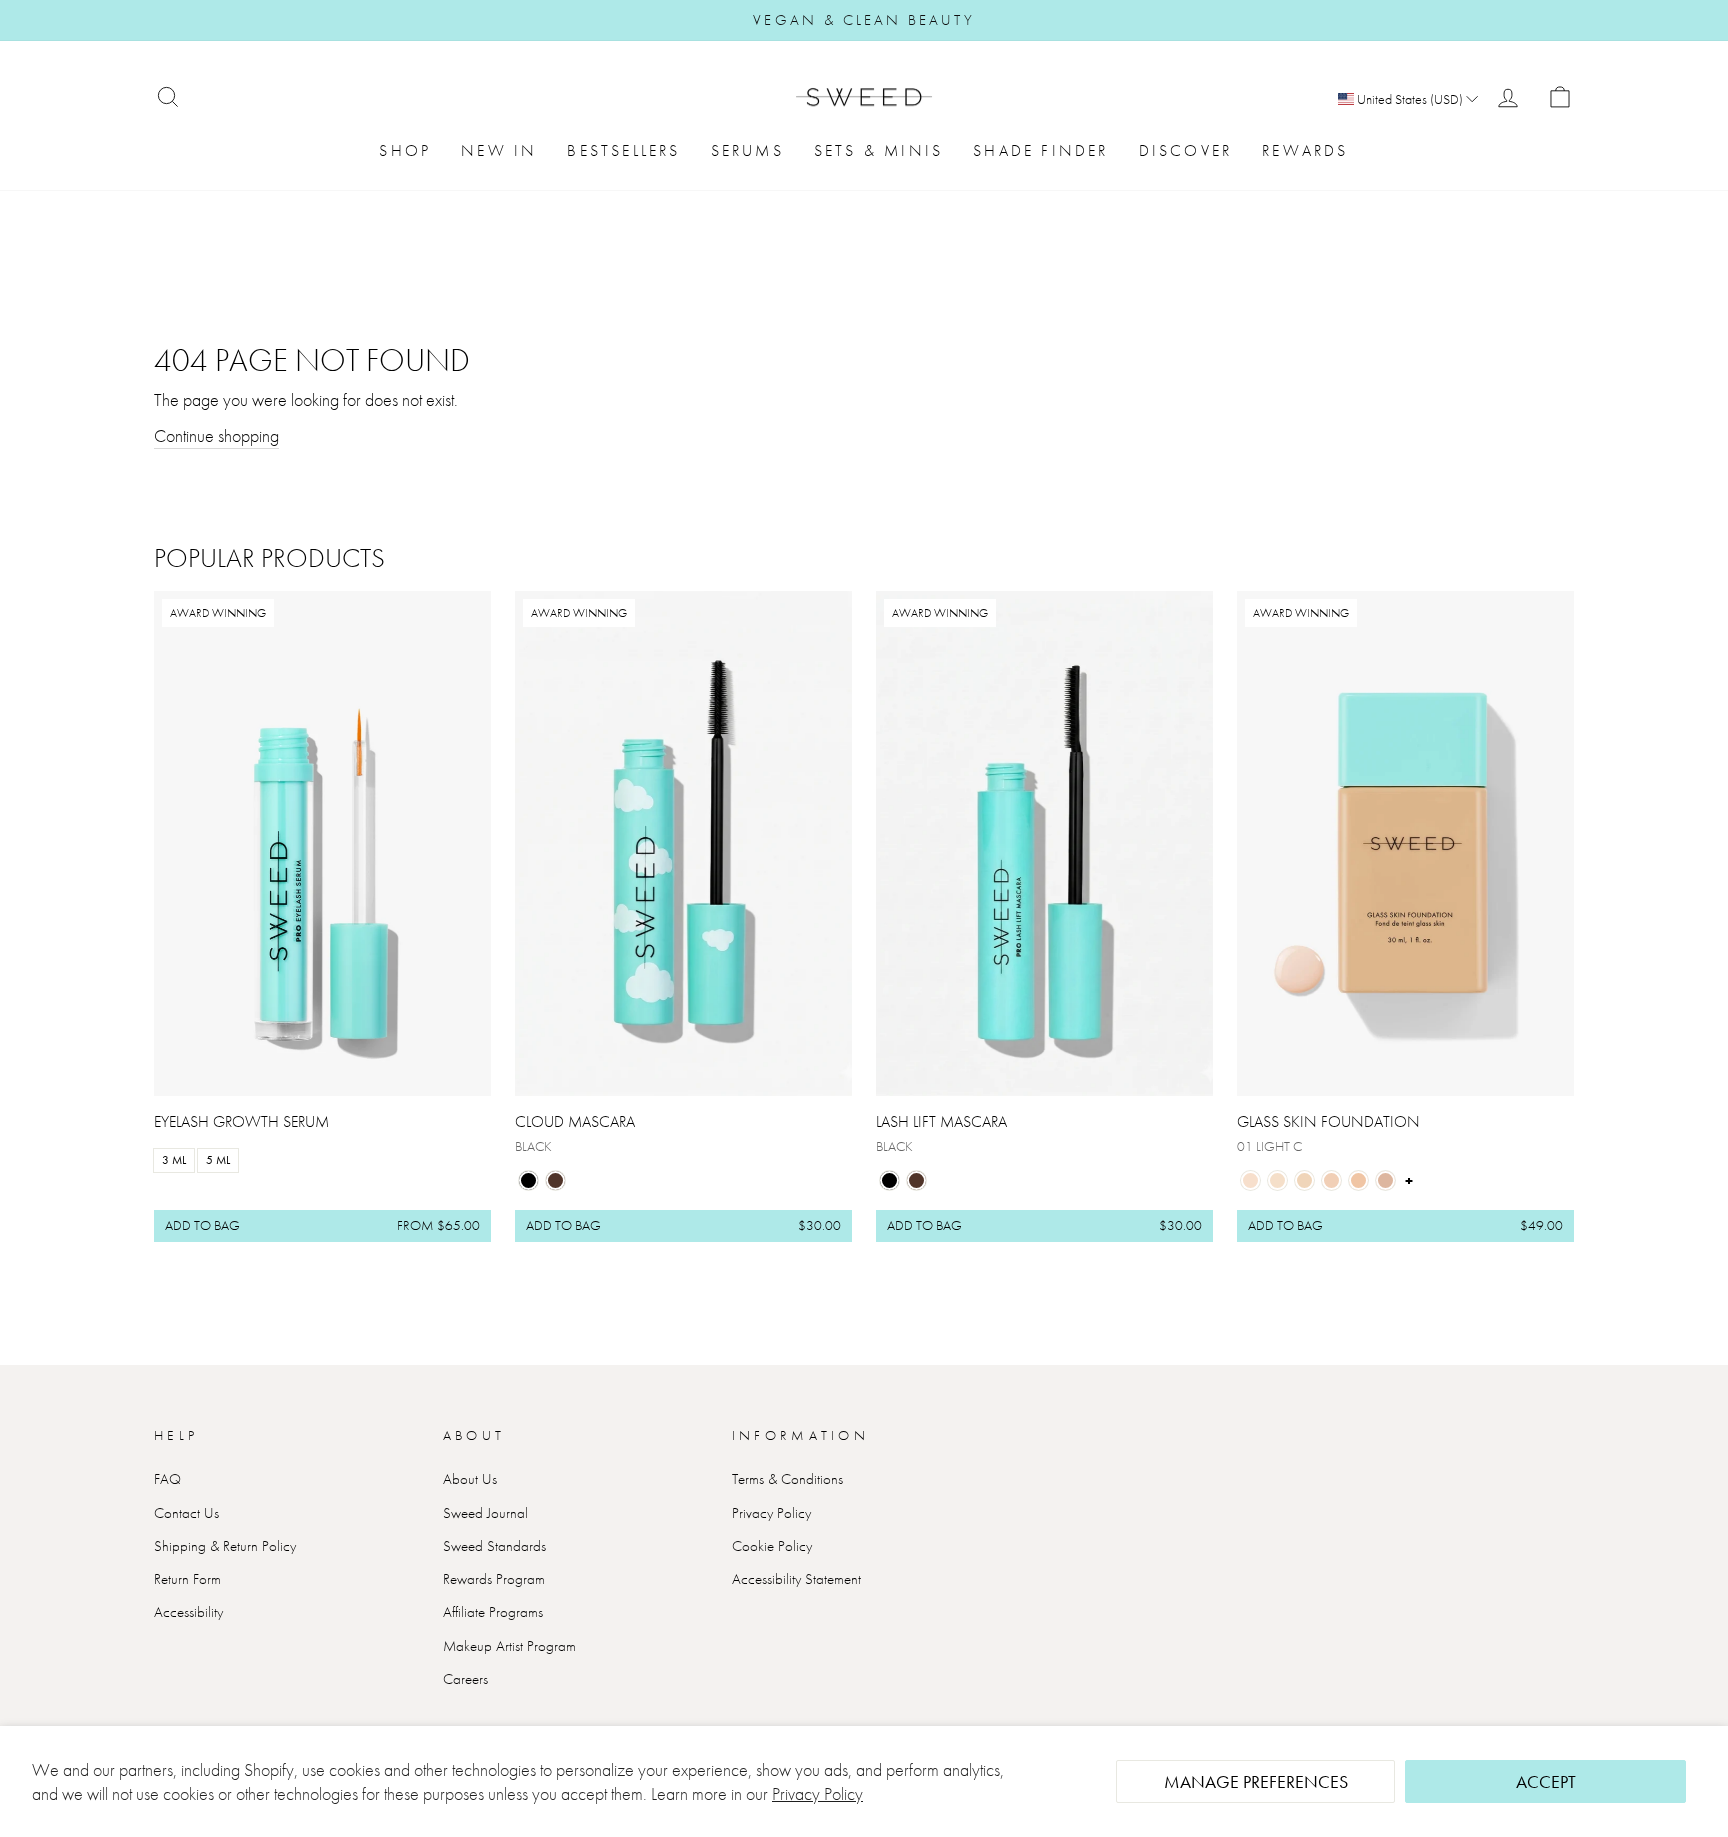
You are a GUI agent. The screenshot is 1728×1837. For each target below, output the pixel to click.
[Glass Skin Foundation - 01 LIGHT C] (1250, 1180)
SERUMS (747, 150)
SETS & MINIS (878, 150)
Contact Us (186, 1513)
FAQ (167, 1479)
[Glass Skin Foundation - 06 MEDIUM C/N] (1385, 1180)
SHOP (405, 150)
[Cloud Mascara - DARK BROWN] (555, 1180)
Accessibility (188, 1612)
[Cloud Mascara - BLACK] (528, 1180)
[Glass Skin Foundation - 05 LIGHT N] (1358, 1180)
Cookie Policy (772, 1546)
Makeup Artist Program (509, 1646)
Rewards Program (494, 1579)
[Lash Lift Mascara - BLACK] (889, 1180)
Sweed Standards (494, 1546)
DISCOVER (1186, 150)
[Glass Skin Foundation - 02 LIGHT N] (1277, 1180)
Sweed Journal (485, 1513)
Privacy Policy (817, 1793)
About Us (470, 1479)
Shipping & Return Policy (225, 1546)
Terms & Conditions (787, 1479)
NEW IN (499, 150)
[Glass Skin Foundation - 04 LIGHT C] (1331, 1180)
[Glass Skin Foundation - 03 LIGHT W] (1304, 1180)
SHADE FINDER (1040, 150)
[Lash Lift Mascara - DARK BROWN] (916, 1180)
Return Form (187, 1579)
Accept (1546, 1781)
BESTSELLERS (623, 150)
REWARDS (1305, 150)
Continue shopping (216, 435)
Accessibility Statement (796, 1579)
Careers (465, 1679)
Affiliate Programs (493, 1612)
